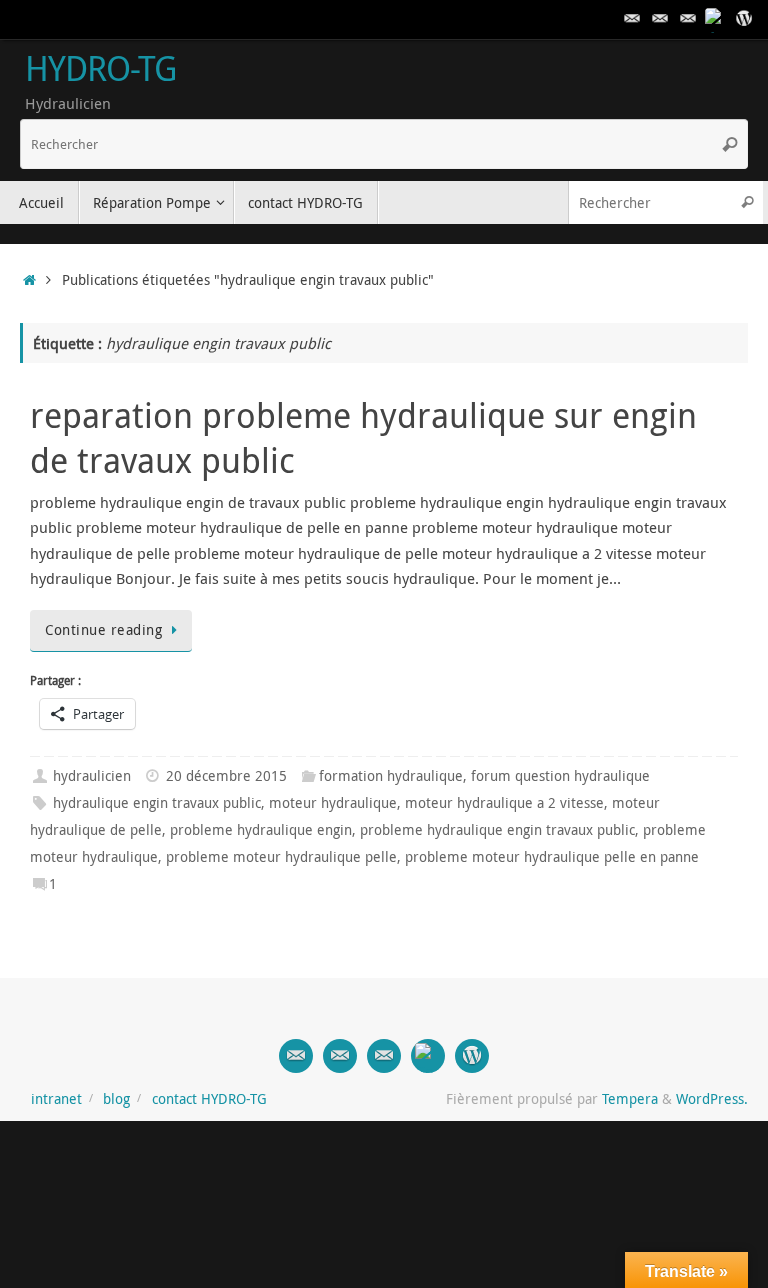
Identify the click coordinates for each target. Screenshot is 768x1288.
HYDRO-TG (100, 69)
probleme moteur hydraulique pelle (281, 857)
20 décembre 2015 (226, 776)
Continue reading (103, 630)
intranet (56, 1099)
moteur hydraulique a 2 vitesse (504, 803)
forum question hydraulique (560, 776)
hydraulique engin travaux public (157, 803)
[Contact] (632, 19)
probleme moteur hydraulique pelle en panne (552, 857)
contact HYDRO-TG (209, 1099)
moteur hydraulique (333, 803)
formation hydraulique (391, 776)
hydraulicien (92, 776)
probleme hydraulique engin (261, 830)
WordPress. (712, 1099)
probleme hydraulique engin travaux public (497, 830)
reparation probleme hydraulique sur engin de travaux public (363, 437)
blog (116, 1099)
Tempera (630, 1099)
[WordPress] (744, 19)
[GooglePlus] (716, 19)
